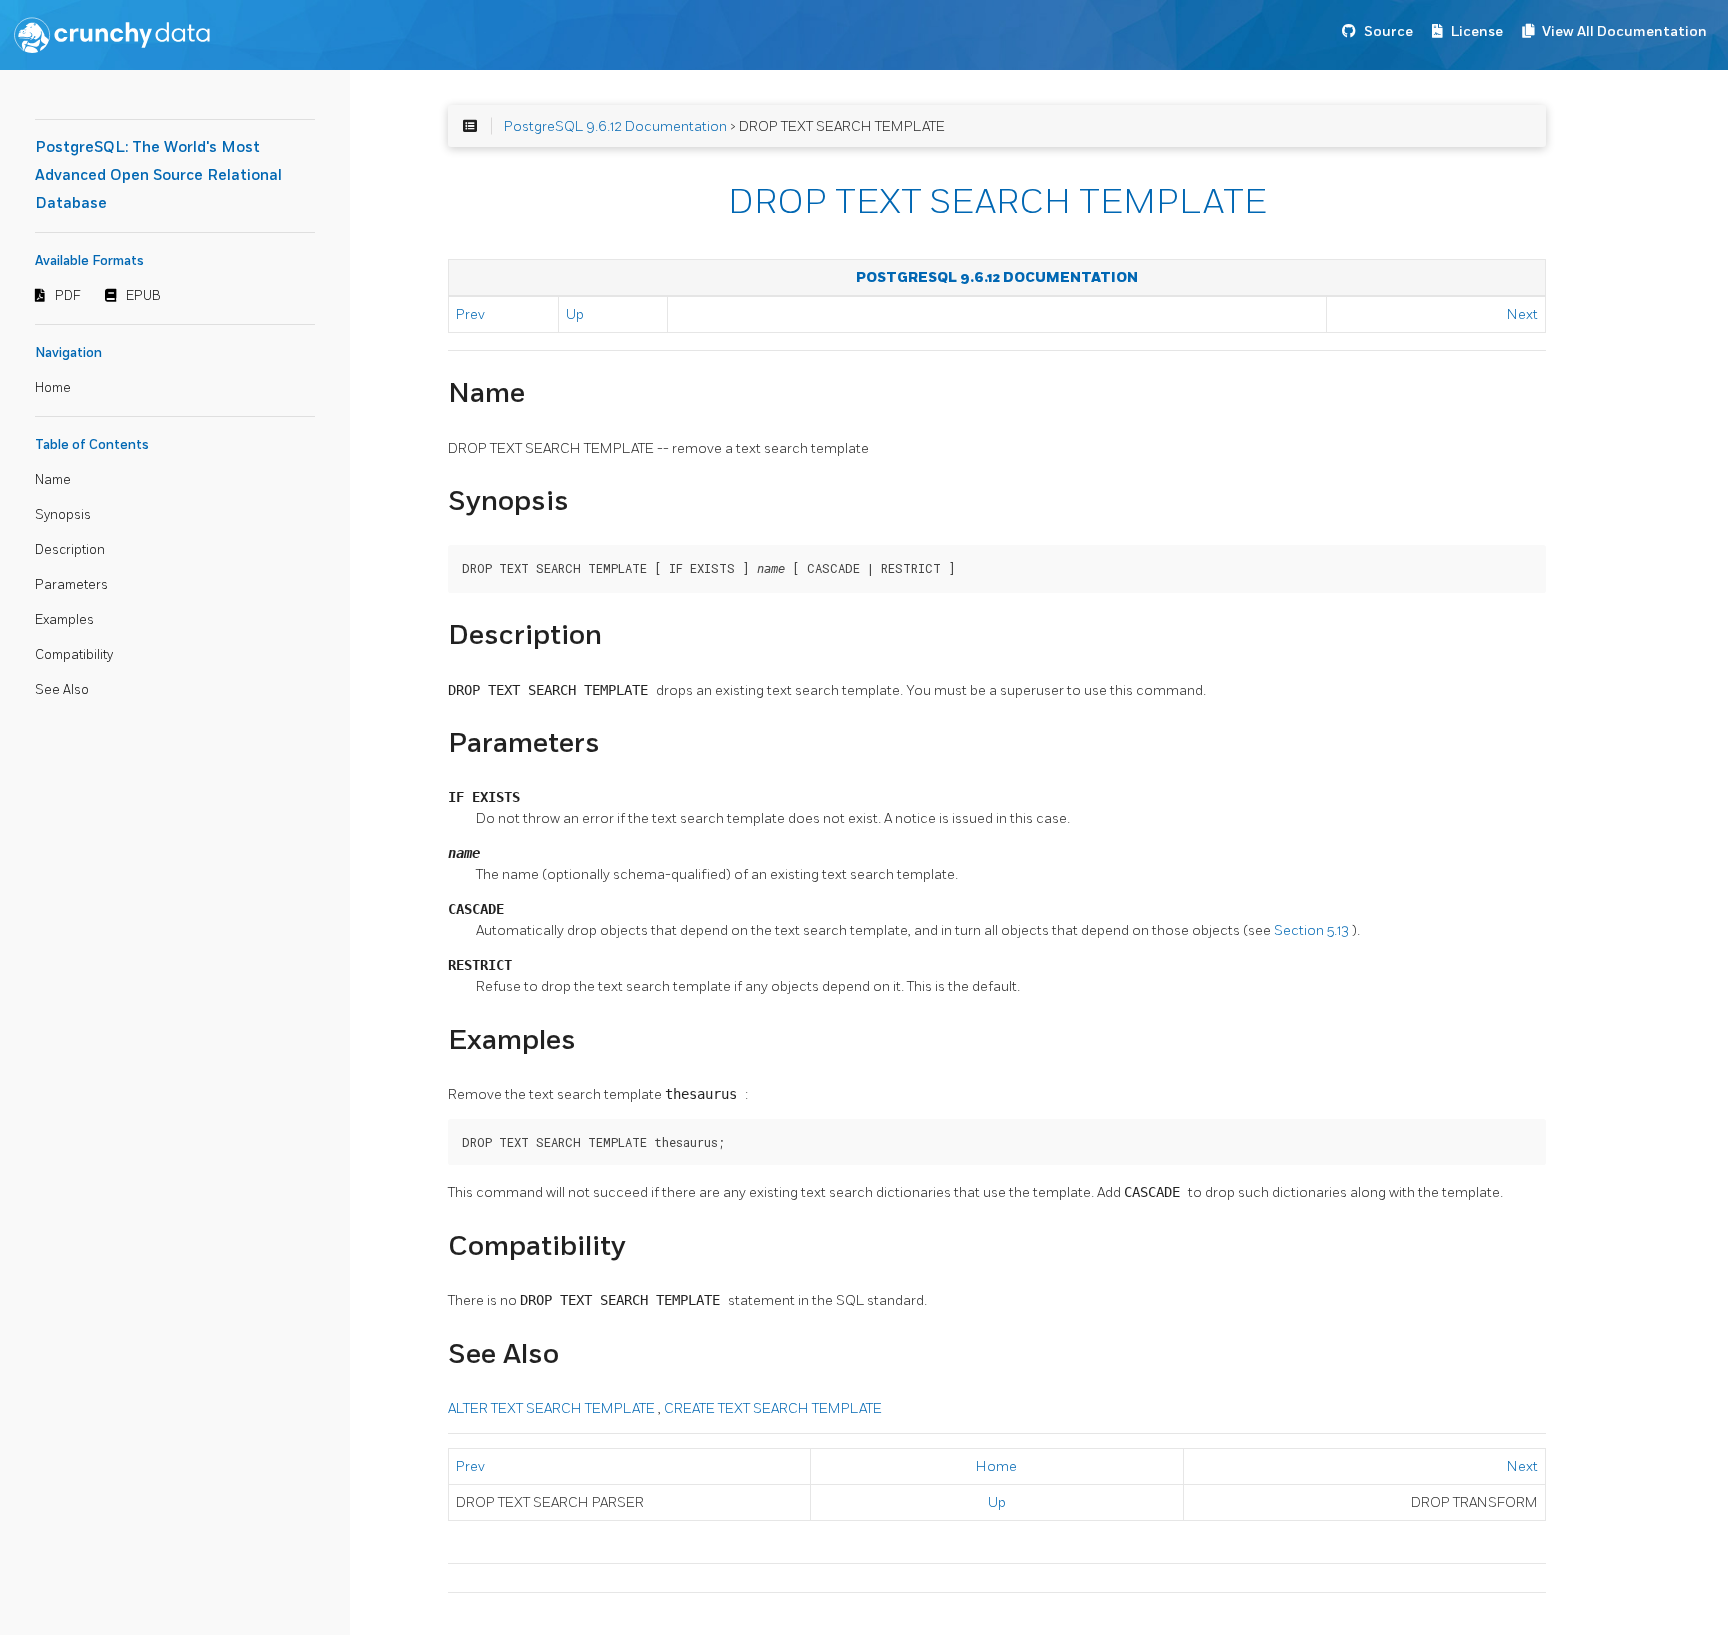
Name (53, 480)
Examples (64, 620)
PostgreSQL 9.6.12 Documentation (615, 126)
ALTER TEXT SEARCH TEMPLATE (553, 1408)
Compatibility (74, 655)
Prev (470, 314)
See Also (62, 690)
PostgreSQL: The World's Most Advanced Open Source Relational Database (158, 175)
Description (70, 550)
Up (575, 314)
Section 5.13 (1313, 930)
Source (1388, 31)
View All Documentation (1624, 31)
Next (1522, 314)
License (1477, 31)
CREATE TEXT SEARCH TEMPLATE (773, 1408)
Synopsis (63, 515)
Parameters (71, 585)
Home (53, 388)
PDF (68, 296)
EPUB (143, 296)
